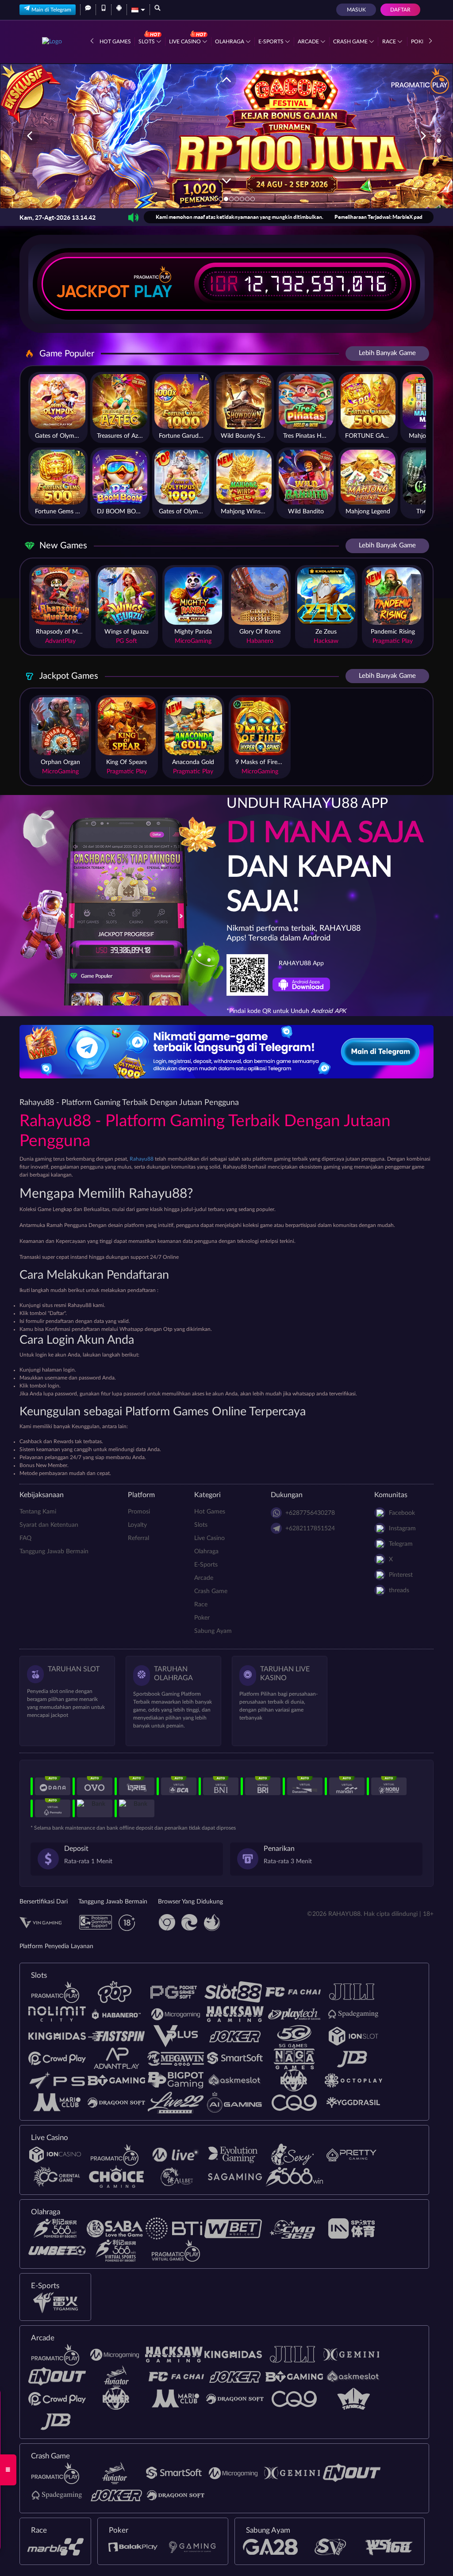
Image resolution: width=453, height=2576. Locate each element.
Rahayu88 (142, 1159)
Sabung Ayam (213, 1631)
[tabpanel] (226, 136)
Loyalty (137, 1525)
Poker (202, 1618)
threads (399, 1590)
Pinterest (401, 1575)
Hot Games (115, 42)
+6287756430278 (310, 1513)
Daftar (400, 10)
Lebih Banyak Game (387, 353)
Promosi (139, 1512)
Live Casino (186, 42)
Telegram (401, 1544)
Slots (147, 42)
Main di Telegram (51, 10)
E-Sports (272, 42)
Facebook (402, 1513)
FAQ (25, 1538)
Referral (138, 1538)
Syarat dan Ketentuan (49, 1525)
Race (390, 42)
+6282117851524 (310, 1529)
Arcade (309, 42)
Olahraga (230, 42)
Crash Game (351, 42)
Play (153, 291)
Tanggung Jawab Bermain (54, 1552)
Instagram (402, 1529)
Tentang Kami (38, 1512)
